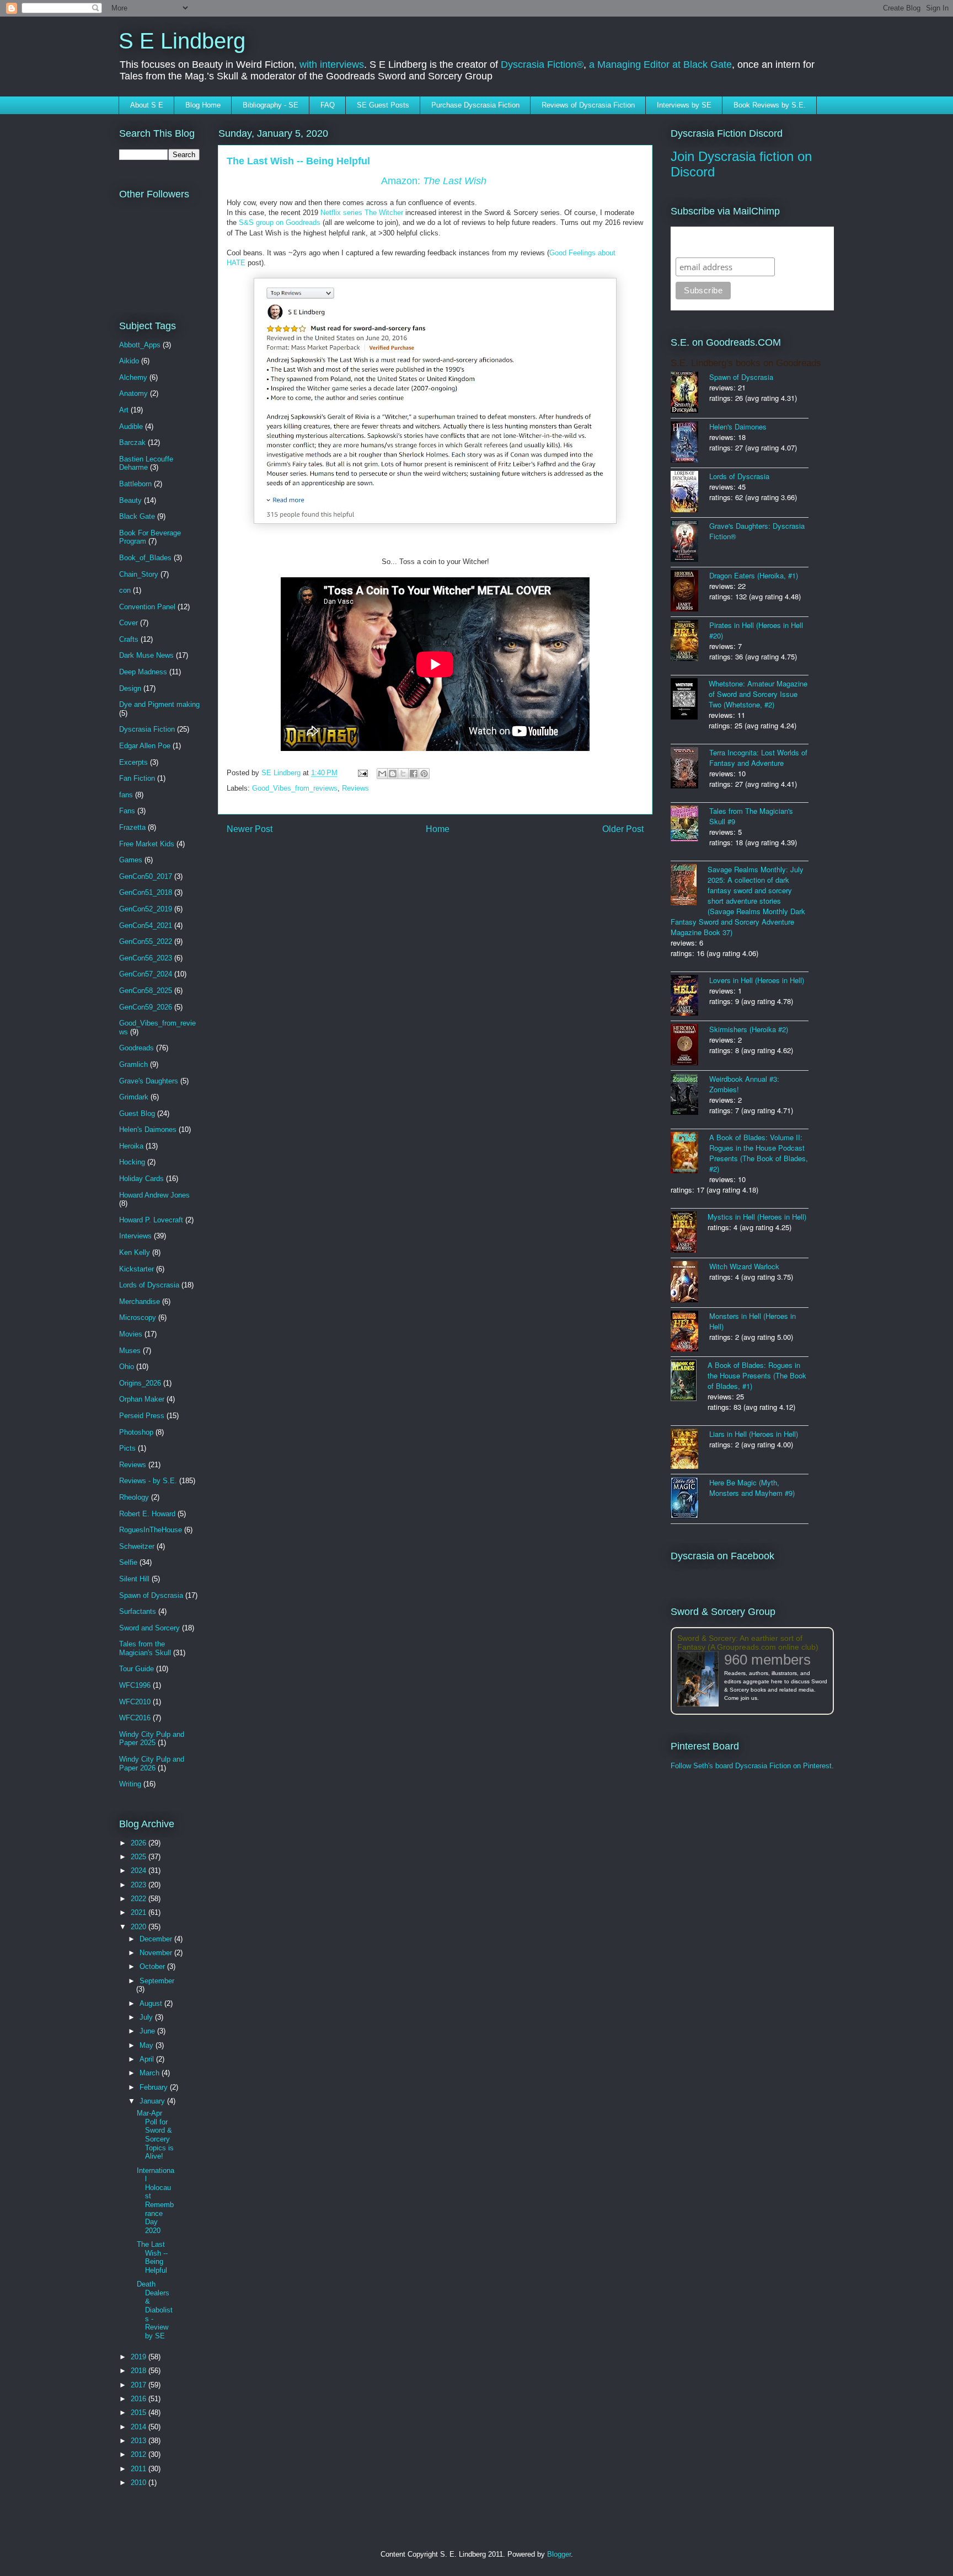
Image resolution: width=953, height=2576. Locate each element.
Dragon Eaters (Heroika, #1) (754, 575)
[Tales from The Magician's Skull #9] (690, 825)
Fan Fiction (137, 778)
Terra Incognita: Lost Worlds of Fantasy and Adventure (758, 758)
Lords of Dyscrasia (149, 1285)
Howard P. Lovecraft (151, 1220)
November (157, 1953)
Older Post (623, 829)
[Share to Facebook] (414, 774)
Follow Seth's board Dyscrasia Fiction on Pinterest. (752, 1766)
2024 (140, 1871)
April (148, 2059)
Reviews (355, 788)
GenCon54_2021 (146, 925)
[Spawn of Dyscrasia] (690, 393)
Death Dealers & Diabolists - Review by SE (155, 2310)
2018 (140, 2371)
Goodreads (136, 1048)
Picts (127, 1448)
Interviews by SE (684, 105)
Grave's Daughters (149, 1081)
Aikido (129, 361)
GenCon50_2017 (146, 876)
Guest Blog (137, 1113)
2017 (140, 2385)
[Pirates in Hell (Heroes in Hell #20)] (690, 642)
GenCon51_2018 (146, 892)
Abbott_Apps (140, 345)
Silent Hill (134, 1579)
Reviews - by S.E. (148, 1481)
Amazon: (434, 181)
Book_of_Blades (145, 558)
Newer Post (250, 829)
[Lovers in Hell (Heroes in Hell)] (690, 996)
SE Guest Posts (383, 105)
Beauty (130, 500)
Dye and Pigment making (159, 704)
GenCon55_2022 (146, 941)
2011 (140, 2469)
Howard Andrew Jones (154, 1195)
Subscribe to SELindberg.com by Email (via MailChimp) (745, 242)
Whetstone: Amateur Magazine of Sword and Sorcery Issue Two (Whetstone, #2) (758, 694)
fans (126, 795)
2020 (140, 1927)
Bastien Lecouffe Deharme (146, 463)
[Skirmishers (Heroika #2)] (690, 1046)
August (152, 2003)
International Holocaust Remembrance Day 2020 (156, 2201)
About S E (147, 105)
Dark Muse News (146, 655)
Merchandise (140, 1302)
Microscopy (138, 1317)
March (151, 2073)
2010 (140, 2483)
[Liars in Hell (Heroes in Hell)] (690, 1450)
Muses (130, 1351)
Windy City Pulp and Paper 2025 (152, 1739)
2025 (140, 1857)
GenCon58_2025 (146, 991)
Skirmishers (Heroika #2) (749, 1029)
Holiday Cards (141, 1179)
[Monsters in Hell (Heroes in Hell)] (690, 1332)
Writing (130, 1784)
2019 (140, 2357)
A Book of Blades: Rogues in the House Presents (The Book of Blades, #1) (757, 1375)
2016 (140, 2399)
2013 (140, 2441)
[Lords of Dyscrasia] (690, 493)
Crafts (129, 639)
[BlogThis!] (393, 774)
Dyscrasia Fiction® (542, 65)
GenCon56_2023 (146, 958)
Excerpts (133, 762)
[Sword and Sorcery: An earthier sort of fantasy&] (701, 1680)
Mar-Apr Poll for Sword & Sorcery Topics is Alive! (155, 2135)
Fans (127, 811)
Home (438, 829)
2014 (140, 2427)
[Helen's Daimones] (690, 443)
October (153, 1966)
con (125, 590)
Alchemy (133, 377)
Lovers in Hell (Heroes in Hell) (757, 980)
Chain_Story (139, 574)
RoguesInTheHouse (151, 1530)
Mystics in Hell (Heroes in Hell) (757, 1217)
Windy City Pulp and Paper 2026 (152, 1764)
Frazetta (132, 827)
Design (130, 688)
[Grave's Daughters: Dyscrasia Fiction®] (690, 542)
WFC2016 (135, 1718)
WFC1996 (135, 1685)
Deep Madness (143, 672)
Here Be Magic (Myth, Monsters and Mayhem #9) (752, 1488)
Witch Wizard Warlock (744, 1266)
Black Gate (137, 516)
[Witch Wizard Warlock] (690, 1283)
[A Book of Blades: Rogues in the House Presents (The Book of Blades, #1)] (689, 1381)
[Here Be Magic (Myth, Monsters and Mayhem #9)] (690, 1499)
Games (131, 860)
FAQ (328, 105)
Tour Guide (136, 1669)
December (157, 1939)
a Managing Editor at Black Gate (660, 65)
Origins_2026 (140, 1383)
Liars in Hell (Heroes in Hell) (754, 1434)
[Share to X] (403, 774)
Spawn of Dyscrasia (151, 1595)
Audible (131, 426)
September (157, 1981)
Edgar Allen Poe (145, 746)
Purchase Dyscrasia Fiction (475, 105)
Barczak (132, 442)
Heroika (131, 1146)
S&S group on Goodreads (280, 222)
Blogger (559, 2554)
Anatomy (133, 393)
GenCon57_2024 (146, 974)
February (155, 2087)
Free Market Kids (147, 844)
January (153, 2101)
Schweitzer (137, 1546)
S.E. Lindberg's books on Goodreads (746, 363)
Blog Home (203, 105)
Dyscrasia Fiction (147, 729)
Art (124, 410)
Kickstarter (136, 1269)
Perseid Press (142, 1416)
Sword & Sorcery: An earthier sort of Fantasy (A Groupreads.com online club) (748, 1643)
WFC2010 (135, 1702)
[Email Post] (362, 773)
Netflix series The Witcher (362, 213)
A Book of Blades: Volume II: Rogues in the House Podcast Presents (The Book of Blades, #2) (759, 1153)
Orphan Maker (142, 1399)
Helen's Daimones (148, 1129)
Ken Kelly (135, 1252)
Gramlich (133, 1064)
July (147, 2017)
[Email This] (382, 774)
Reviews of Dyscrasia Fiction (588, 105)
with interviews (332, 65)
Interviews (135, 1236)
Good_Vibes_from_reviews (295, 788)
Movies (131, 1334)
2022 (140, 1899)
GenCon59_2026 (146, 1007)
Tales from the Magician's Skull (145, 1648)
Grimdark (134, 1097)
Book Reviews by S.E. (770, 105)
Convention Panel (147, 607)
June (148, 2031)
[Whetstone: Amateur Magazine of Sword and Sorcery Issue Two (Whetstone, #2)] (690, 700)
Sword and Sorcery (149, 1628)
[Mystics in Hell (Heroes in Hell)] (689, 1233)
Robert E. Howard (147, 1514)
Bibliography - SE (271, 105)
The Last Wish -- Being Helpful (152, 2257)
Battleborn (135, 484)
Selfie (128, 1562)
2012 (140, 2454)
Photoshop (136, 1432)
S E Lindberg (182, 41)
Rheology (134, 1497)
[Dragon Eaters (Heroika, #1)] (690, 592)
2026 (140, 1843)
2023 (140, 1885)
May (148, 2045)
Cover (129, 623)
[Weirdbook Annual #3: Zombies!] (690, 1095)
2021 (140, 1912)
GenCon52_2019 (146, 909)
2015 (140, 2413)
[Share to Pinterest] (424, 774)
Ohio (127, 1367)
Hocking (132, 1162)
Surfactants (138, 1611)
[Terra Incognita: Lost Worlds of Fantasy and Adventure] (690, 769)
